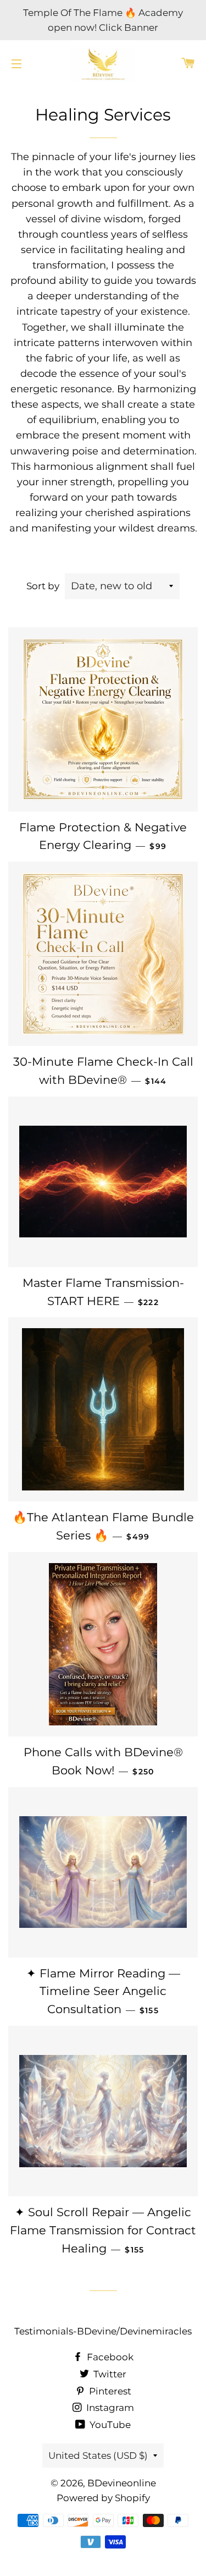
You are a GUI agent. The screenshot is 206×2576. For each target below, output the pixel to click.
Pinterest (109, 2391)
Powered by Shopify (103, 2498)
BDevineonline (122, 2483)
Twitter (109, 2374)
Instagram (109, 2408)
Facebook (109, 2357)
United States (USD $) (98, 2456)
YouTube (109, 2425)
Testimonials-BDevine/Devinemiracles (103, 2331)
